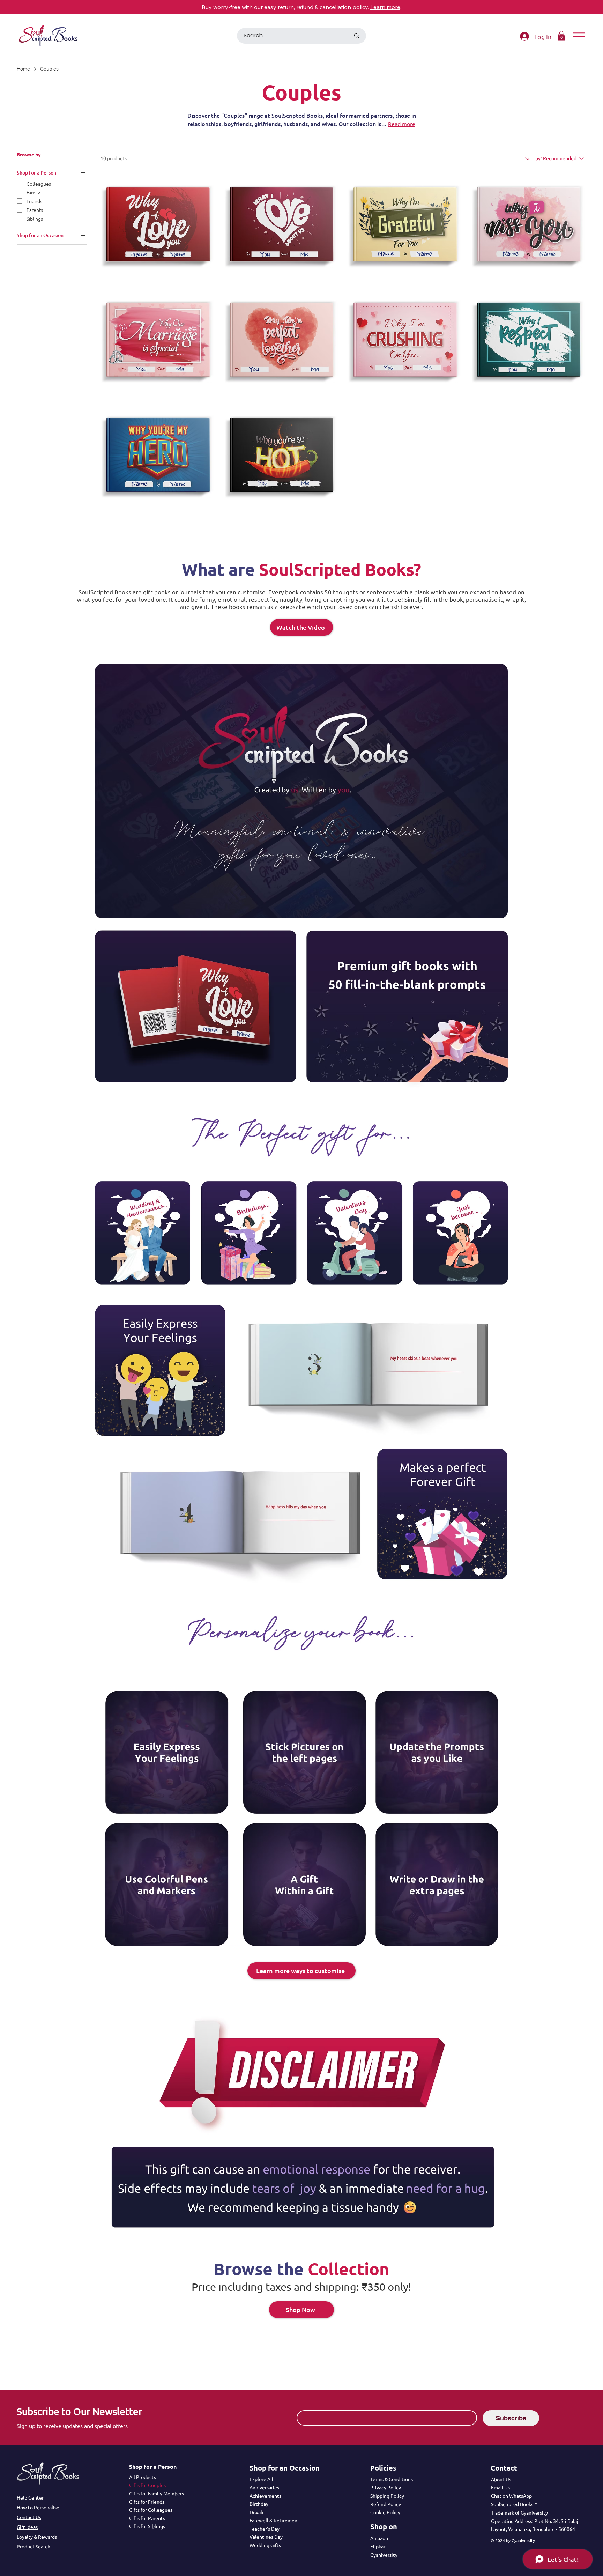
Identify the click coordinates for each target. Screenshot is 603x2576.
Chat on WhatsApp (511, 2496)
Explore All (261, 2479)
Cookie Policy (385, 2512)
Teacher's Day (265, 2529)
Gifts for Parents (147, 2518)
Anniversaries (264, 2487)
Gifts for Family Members (157, 2493)
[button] (561, 36)
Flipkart (379, 2546)
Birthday (259, 2504)
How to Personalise (38, 2507)
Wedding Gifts (265, 2545)
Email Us (500, 2487)
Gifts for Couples (147, 2485)
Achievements (265, 2496)
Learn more (385, 7)
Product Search (33, 2546)
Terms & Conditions (392, 2479)
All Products (143, 2477)
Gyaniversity (384, 2555)
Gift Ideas (27, 2527)
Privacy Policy (386, 2487)
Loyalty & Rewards (37, 2537)
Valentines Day (266, 2537)
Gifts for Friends (147, 2502)
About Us (501, 2479)
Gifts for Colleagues (151, 2510)
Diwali (256, 2512)
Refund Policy (386, 2504)
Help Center (30, 2497)
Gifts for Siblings (147, 2526)
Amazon (379, 2538)
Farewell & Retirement (274, 2520)
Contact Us (29, 2517)
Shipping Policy (387, 2496)
